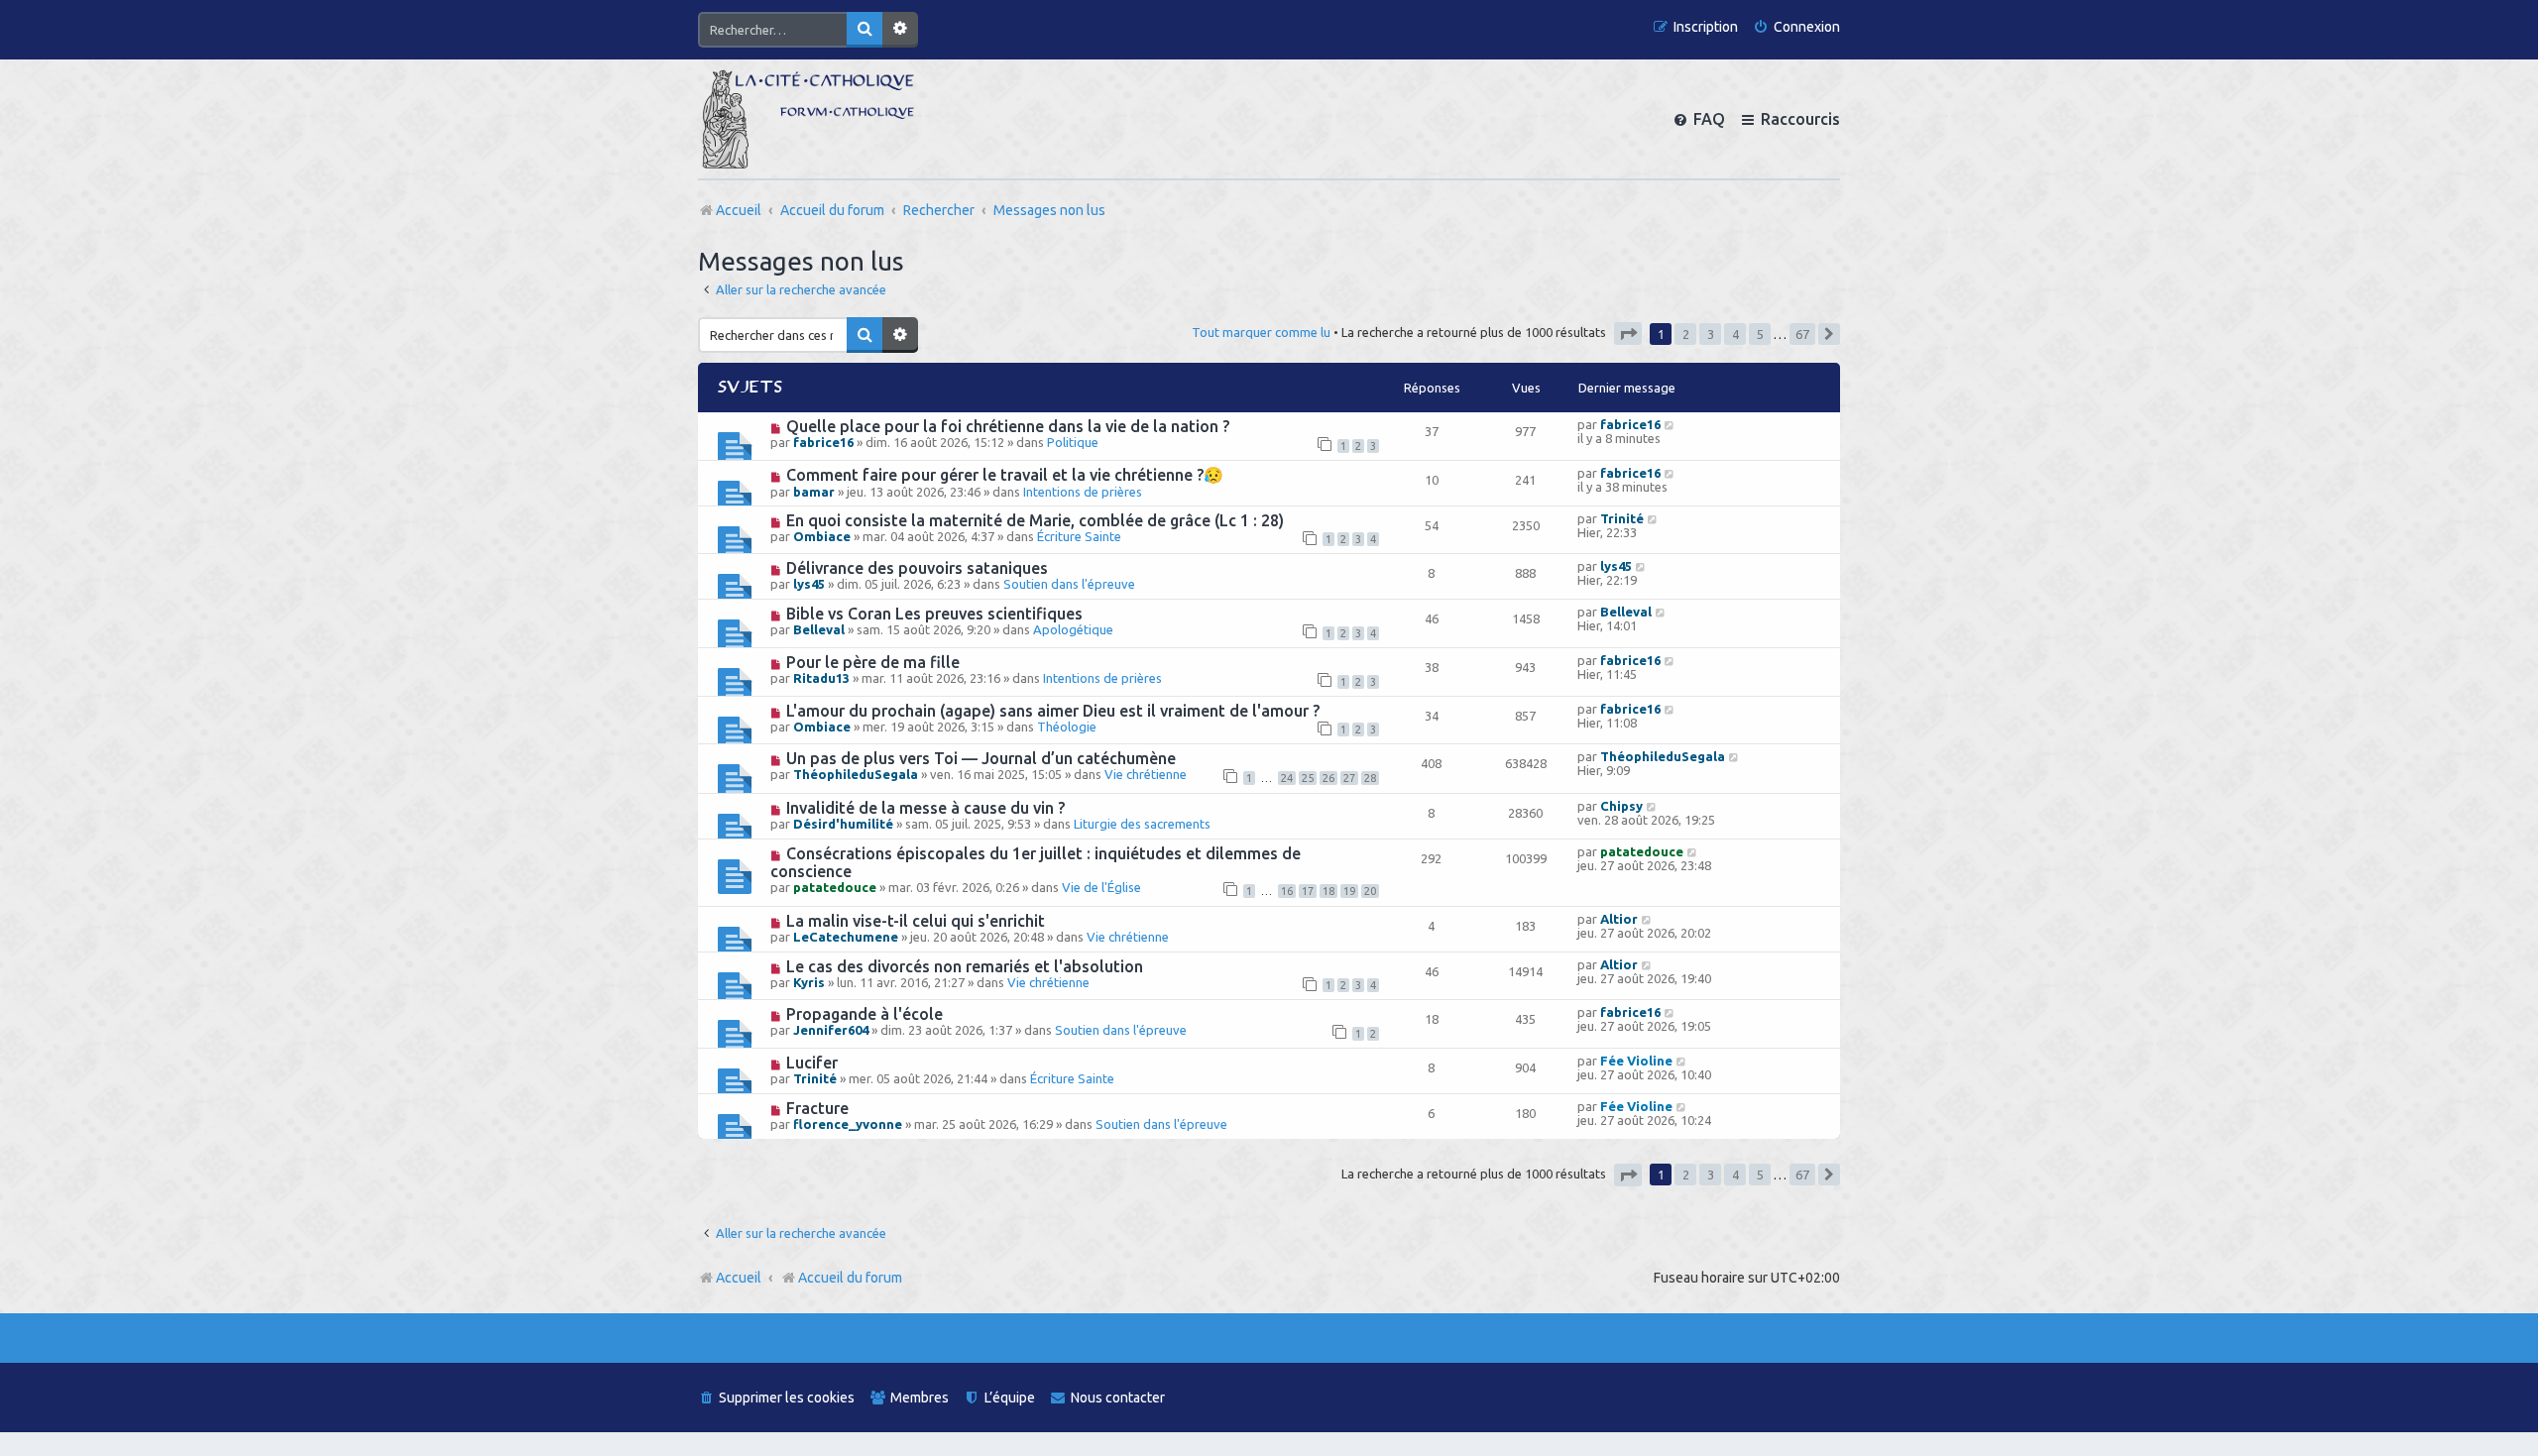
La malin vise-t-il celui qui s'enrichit (916, 921)
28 (1370, 778)
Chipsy (1621, 806)
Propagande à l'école (865, 1014)
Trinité (1622, 518)
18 (1328, 891)
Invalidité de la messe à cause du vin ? (925, 808)
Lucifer (812, 1063)
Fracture (817, 1108)
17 (1308, 891)
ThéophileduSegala (856, 774)
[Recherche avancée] (900, 30)
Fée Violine (1636, 1061)
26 (1328, 778)
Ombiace (822, 536)
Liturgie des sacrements (1142, 824)
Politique (1073, 442)
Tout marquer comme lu (1261, 332)
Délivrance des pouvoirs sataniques (917, 568)
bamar (814, 492)
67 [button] (1802, 334)
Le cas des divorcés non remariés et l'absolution (965, 966)
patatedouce (835, 887)
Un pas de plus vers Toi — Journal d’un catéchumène (981, 758)
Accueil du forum (850, 1278)
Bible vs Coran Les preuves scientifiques (934, 614)
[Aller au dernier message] (1670, 424)
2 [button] (1686, 334)
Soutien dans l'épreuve (1069, 584)
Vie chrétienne (1146, 774)
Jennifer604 (831, 1030)
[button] (1628, 334)
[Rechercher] (865, 30)
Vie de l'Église (1101, 887)
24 (1287, 778)
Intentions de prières (1083, 492)
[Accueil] (808, 119)
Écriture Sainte (1079, 536)
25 (1308, 778)
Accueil (739, 1278)
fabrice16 (823, 442)
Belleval (819, 629)
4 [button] (1735, 334)
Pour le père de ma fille (873, 662)
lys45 (809, 584)
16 (1287, 891)
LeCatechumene (846, 937)
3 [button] (1711, 334)
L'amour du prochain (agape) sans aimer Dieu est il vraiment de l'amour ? (1053, 711)
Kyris (809, 982)
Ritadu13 (821, 678)
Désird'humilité (843, 824)
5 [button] (1760, 334)
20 (1370, 891)
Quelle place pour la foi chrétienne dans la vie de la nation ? (1008, 426)
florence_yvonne (848, 1124)
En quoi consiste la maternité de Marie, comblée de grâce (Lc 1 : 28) (1035, 520)
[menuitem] (1796, 27)
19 (1349, 891)
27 (1349, 778)
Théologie (1067, 727)
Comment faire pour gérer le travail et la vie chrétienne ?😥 (1005, 475)
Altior (1619, 919)
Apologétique (1073, 629)
